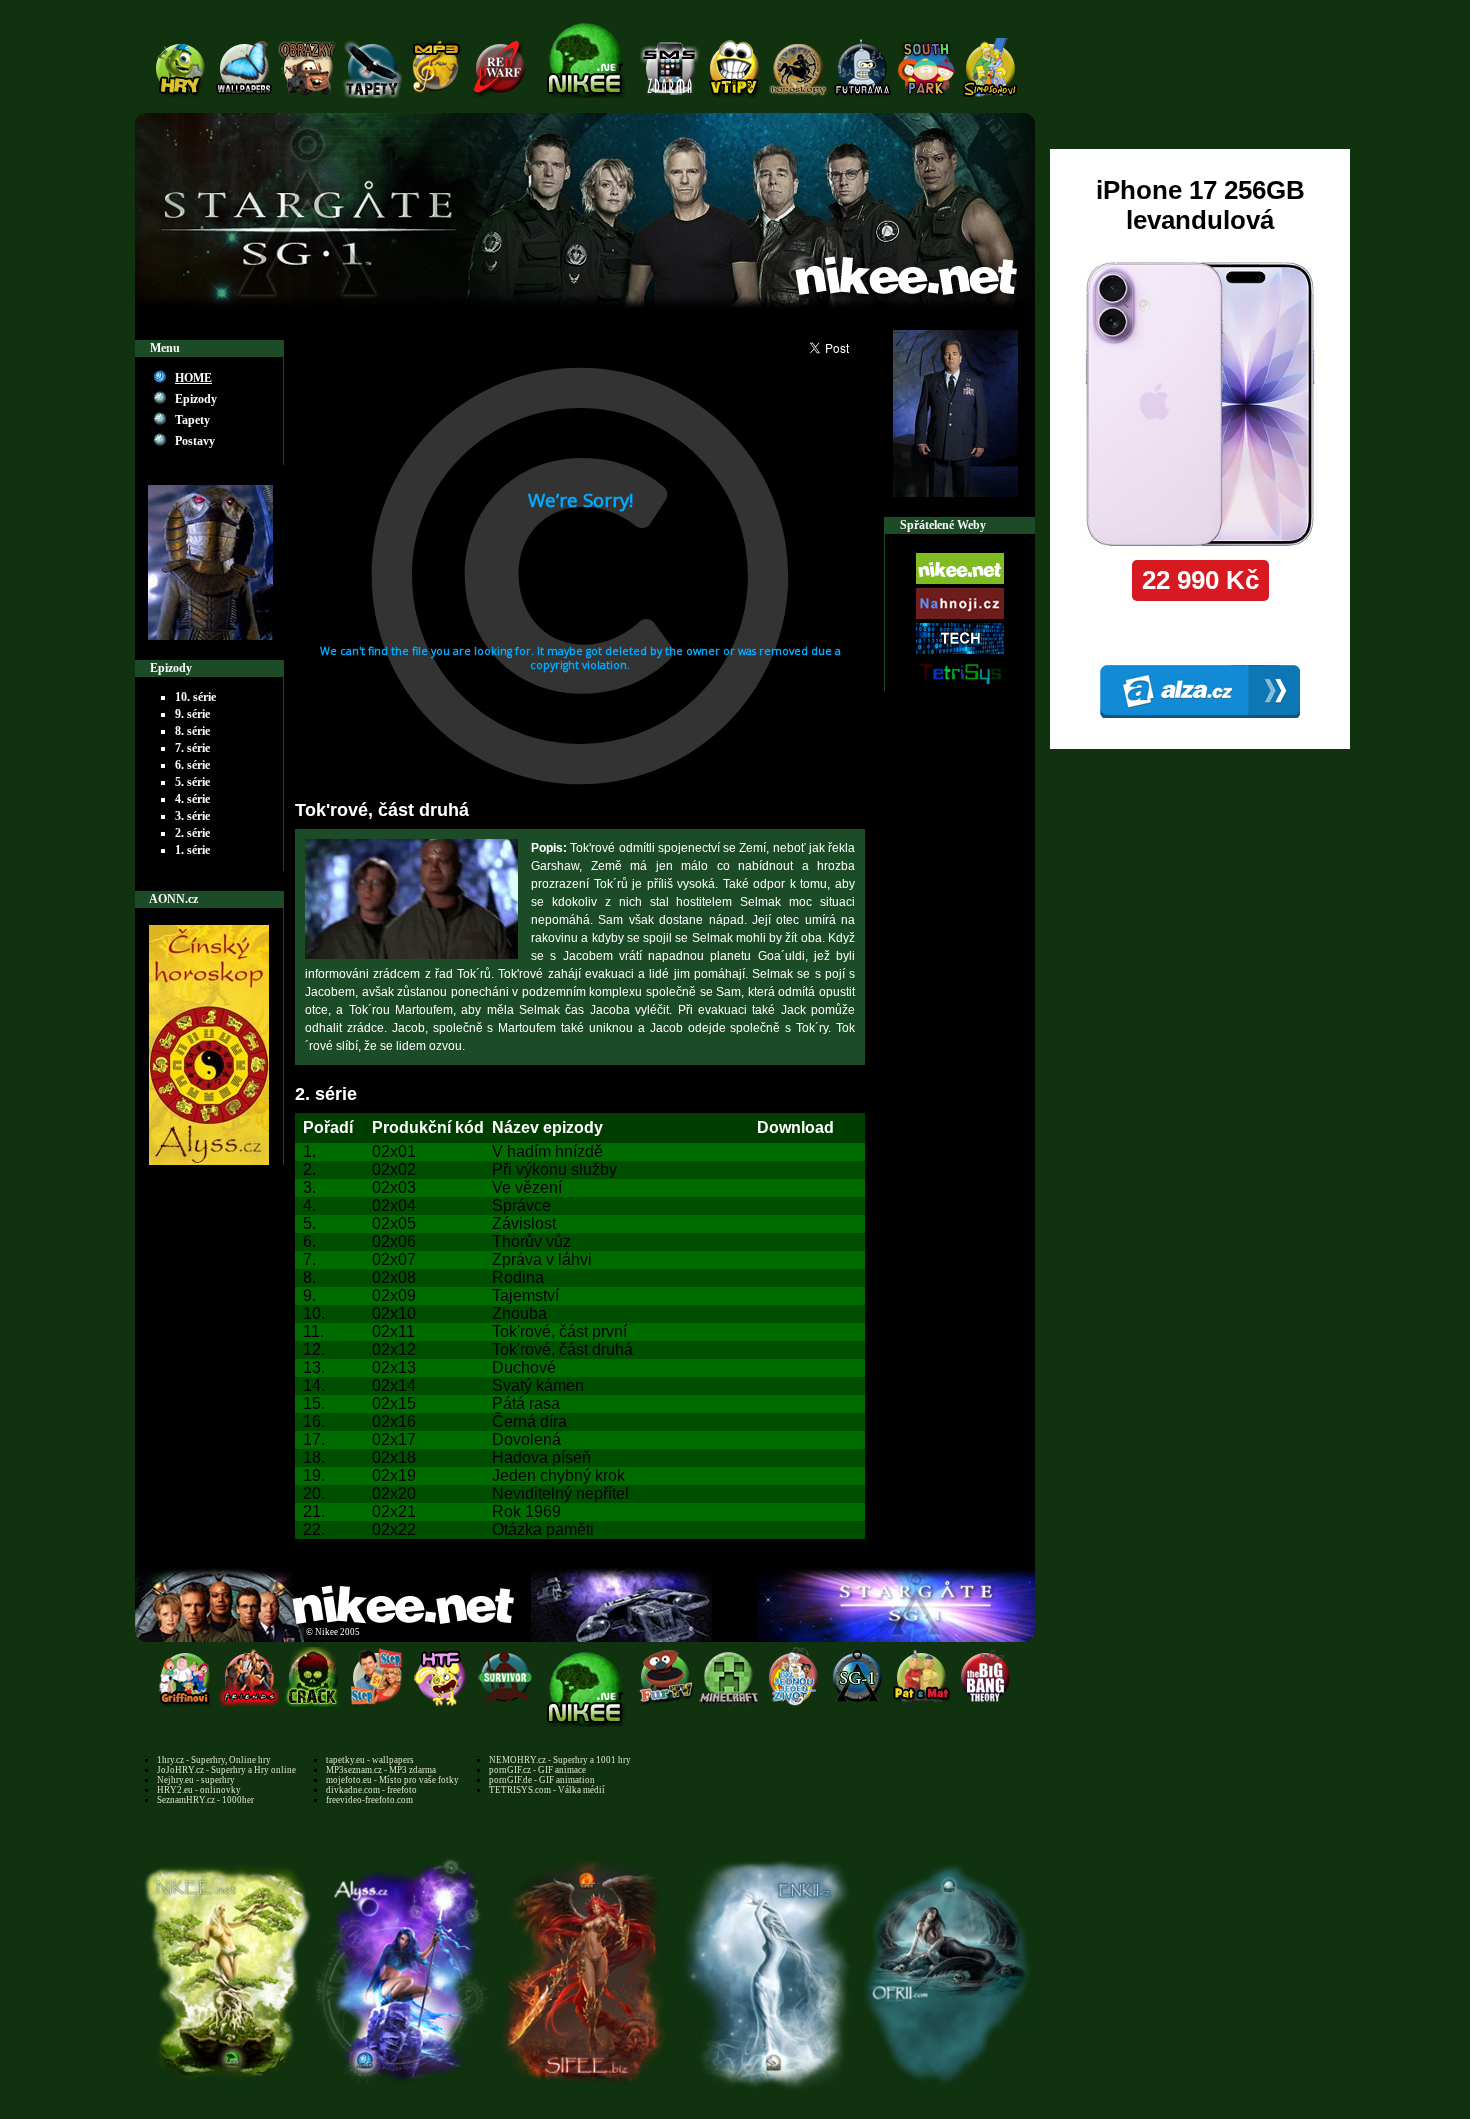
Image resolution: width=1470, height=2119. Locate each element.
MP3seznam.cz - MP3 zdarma (381, 1770)
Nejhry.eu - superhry (196, 1780)
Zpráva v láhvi (542, 1259)
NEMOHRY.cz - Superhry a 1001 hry (560, 1760)
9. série (192, 714)
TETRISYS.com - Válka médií (547, 1790)
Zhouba (519, 1313)
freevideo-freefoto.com (369, 1800)
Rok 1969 (526, 1511)
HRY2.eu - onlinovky (199, 1790)
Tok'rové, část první (559, 1331)
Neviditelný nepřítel (560, 1493)
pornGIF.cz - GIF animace (537, 1770)
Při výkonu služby (554, 1169)
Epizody (196, 399)
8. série (192, 731)
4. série (192, 799)
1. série (192, 850)
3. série (192, 816)
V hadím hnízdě (547, 1151)
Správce (521, 1205)
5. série (192, 782)
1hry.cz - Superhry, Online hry (214, 1760)
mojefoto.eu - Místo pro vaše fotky (392, 1780)
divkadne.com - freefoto (371, 1790)
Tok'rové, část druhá (562, 1349)
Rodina (518, 1277)
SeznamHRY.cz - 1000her (205, 1800)
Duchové (524, 1367)
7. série (192, 748)
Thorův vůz (531, 1241)
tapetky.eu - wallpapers (370, 1760)
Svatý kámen (538, 1385)
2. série (192, 833)
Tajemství (525, 1295)
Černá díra (529, 1421)
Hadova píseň (541, 1457)
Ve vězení (527, 1187)
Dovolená (526, 1439)
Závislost (524, 1223)
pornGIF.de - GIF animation (542, 1780)
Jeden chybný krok (558, 1475)
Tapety (192, 420)
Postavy (195, 441)
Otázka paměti (543, 1529)
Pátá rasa (526, 1403)
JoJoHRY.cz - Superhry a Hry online (226, 1770)
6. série (192, 765)
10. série (195, 697)
